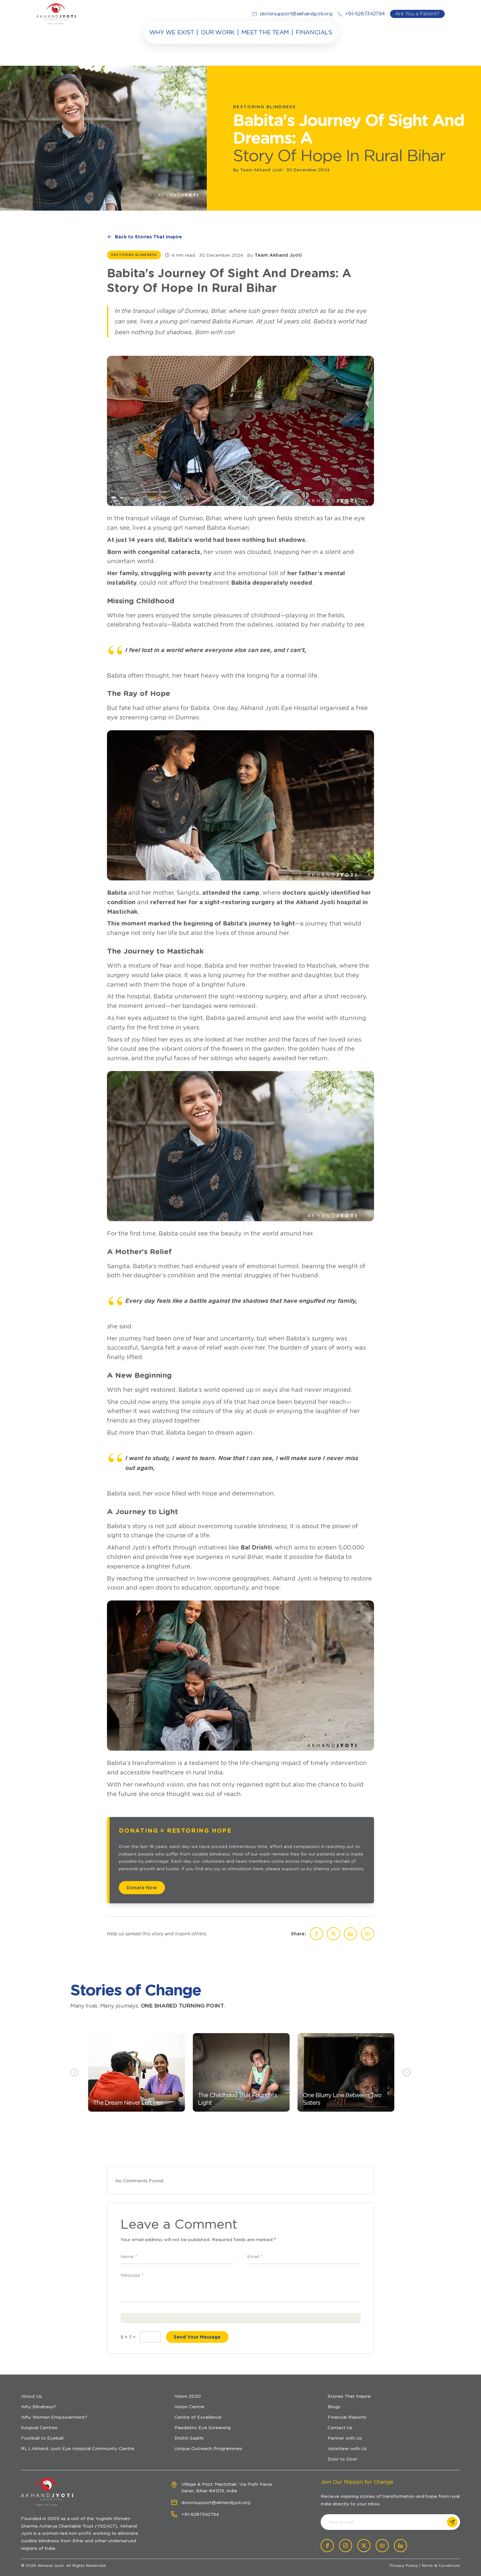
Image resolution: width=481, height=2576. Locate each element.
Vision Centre (189, 2407)
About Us (31, 2396)
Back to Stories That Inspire (148, 237)
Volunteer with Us (347, 2448)
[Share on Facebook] (316, 1934)
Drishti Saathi (189, 2438)
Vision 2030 (188, 2396)
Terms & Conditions (441, 2565)
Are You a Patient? (417, 14)
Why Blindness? (39, 2407)
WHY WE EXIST (172, 32)
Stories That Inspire (349, 2396)
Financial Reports (347, 2417)
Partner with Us (345, 2438)
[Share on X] (333, 1934)
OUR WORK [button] (217, 32)
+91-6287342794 (200, 2514)
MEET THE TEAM (265, 32)
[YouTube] (367, 1934)
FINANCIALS (314, 32)
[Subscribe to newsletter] (452, 2522)
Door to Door (342, 2459)
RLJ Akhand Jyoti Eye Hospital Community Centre (78, 2448)
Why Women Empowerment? (54, 2417)
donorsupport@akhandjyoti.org (216, 2502)
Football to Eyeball (42, 2438)
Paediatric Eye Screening (203, 2428)
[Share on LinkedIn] (350, 1934)
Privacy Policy (404, 2565)
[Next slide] (407, 2072)
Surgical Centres (39, 2428)
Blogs (334, 2407)
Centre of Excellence (198, 2417)
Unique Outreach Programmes (208, 2448)
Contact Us (340, 2428)
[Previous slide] (74, 2072)
